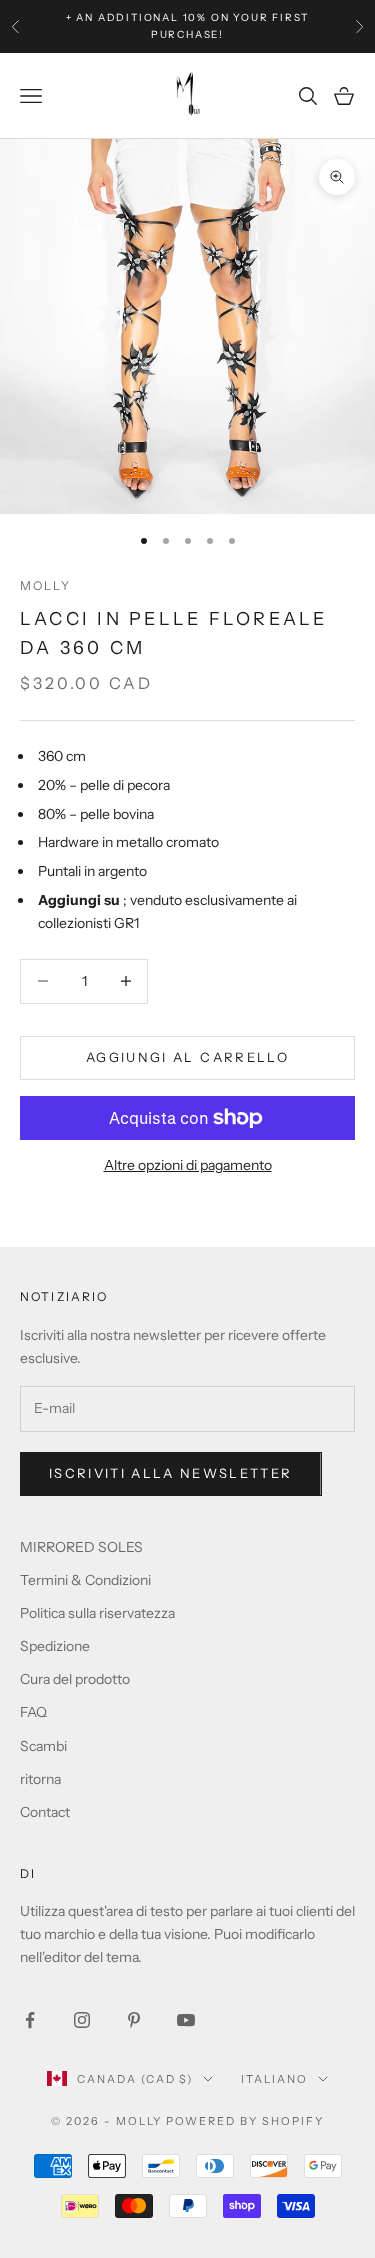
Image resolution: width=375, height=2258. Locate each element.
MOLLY (45, 585)
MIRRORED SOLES (81, 1547)
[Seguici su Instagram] (82, 2020)
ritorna (40, 1779)
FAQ (33, 1712)
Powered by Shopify (245, 2121)
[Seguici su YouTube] (186, 2020)
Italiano (274, 2079)
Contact (45, 1812)
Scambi (43, 1746)
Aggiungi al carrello (187, 1057)
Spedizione (55, 1646)
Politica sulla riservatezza (97, 1613)
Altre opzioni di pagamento (188, 1165)
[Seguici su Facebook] (30, 2020)
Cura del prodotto (75, 1679)
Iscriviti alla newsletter (171, 1473)
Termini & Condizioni (85, 1580)
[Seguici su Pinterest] (134, 2020)
